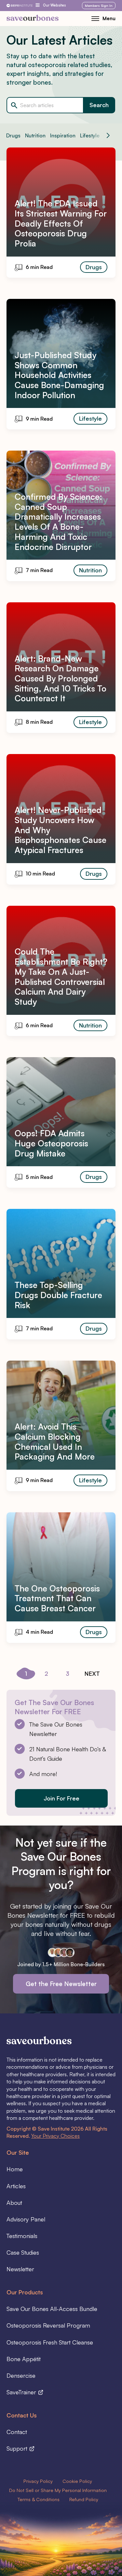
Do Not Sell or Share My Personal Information (58, 2490)
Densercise (21, 2375)
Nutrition (35, 135)
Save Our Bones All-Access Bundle (52, 2309)
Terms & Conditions (39, 2499)
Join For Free (61, 1798)
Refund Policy (84, 2499)
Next (92, 1673)
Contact (17, 2432)
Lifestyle (90, 135)
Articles (16, 2186)
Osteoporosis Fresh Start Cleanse (50, 2342)
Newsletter (20, 2269)
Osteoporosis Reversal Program (48, 2325)
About (14, 2203)
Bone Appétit (24, 2359)
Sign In (99, 6)
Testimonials (22, 2236)
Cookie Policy (77, 2481)
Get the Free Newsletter (61, 1984)
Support (18, 2448)
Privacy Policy (38, 2481)
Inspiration (63, 135)
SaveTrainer (22, 2392)
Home (15, 2169)
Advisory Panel (26, 2219)
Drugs (13, 135)
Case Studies (23, 2252)
